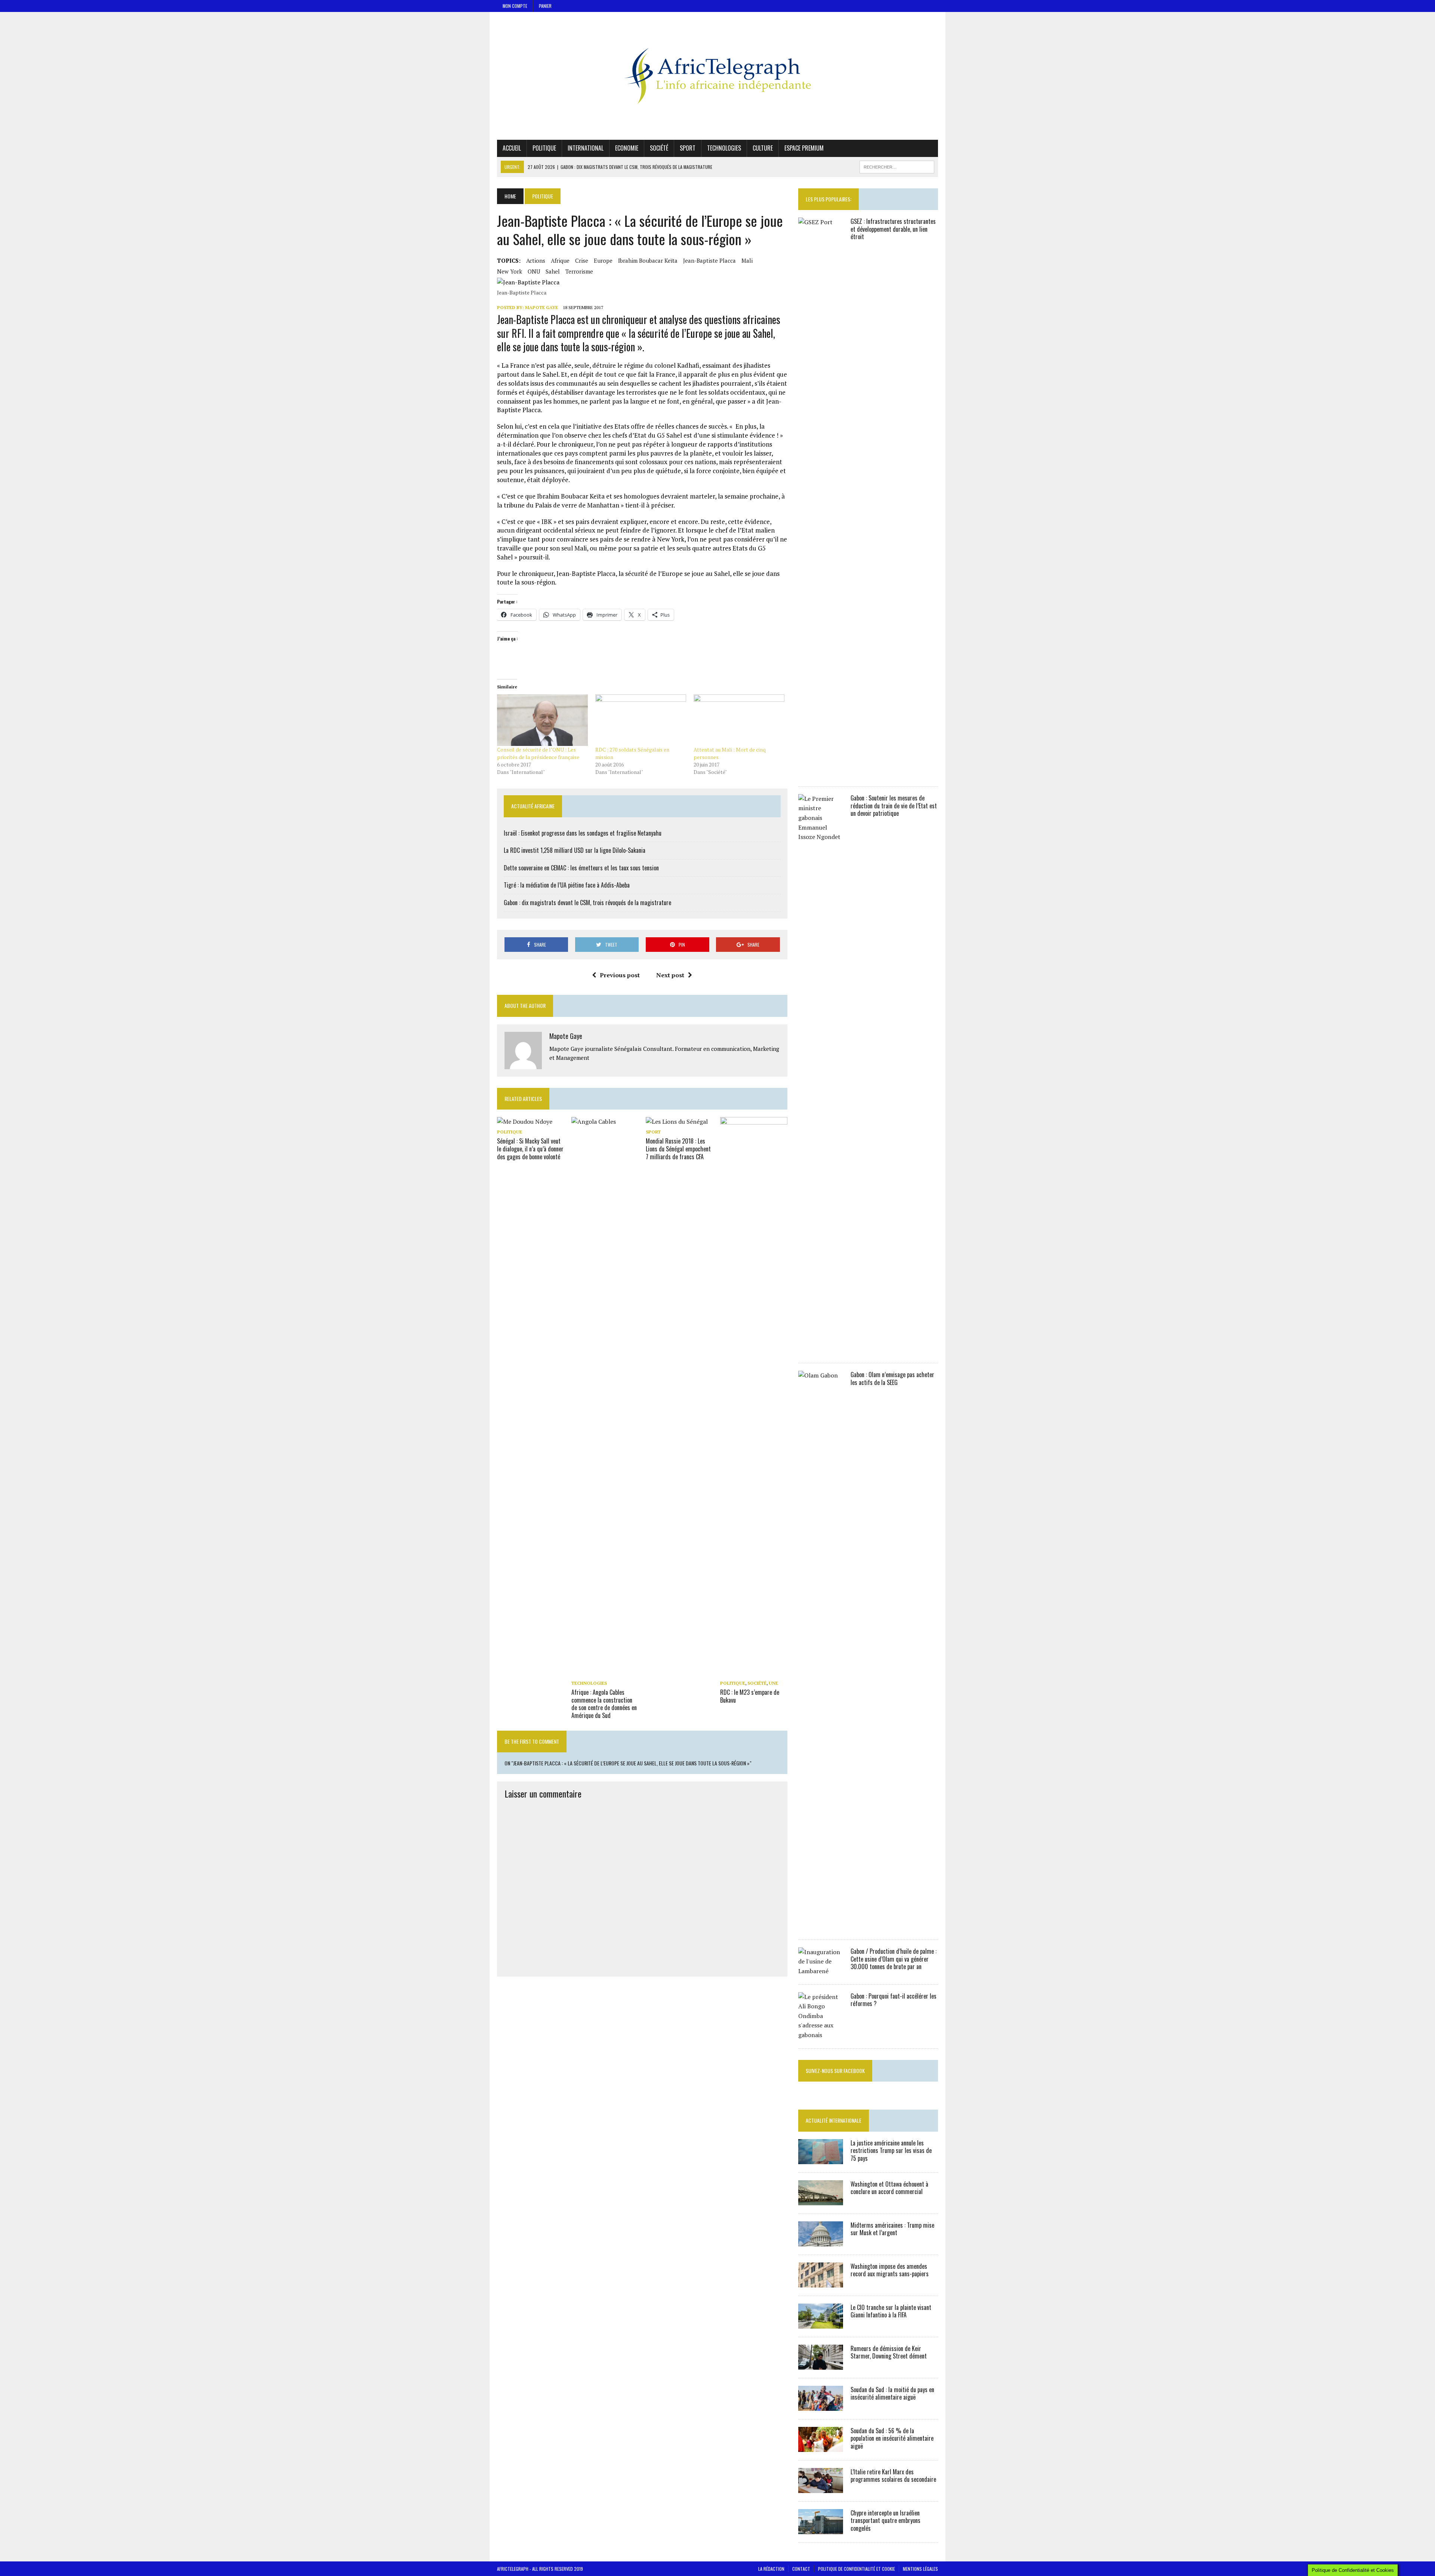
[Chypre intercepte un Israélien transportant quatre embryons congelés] (821, 2529)
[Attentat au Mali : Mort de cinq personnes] (739, 720)
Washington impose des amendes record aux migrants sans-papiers (890, 2270)
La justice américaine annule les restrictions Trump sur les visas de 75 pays (891, 2151)
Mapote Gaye (541, 307)
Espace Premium (804, 148)
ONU (534, 271)
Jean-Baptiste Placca (709, 260)
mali (747, 260)
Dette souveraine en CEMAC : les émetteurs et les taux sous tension (581, 868)
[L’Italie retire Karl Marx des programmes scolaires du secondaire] (821, 2488)
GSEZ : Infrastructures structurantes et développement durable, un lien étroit (893, 229)
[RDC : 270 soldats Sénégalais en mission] (641, 720)
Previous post (620, 975)
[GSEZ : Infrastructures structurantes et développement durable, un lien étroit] (821, 773)
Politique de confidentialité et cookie (857, 2569)
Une (773, 1683)
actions (536, 260)
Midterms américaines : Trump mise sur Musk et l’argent (892, 2229)
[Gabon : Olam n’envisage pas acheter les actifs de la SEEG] (821, 1926)
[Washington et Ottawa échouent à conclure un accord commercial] (821, 2200)
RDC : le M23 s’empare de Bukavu (750, 1696)
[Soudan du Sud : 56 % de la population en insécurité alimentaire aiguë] (821, 2447)
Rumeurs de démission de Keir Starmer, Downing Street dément (889, 2352)
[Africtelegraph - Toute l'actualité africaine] (717, 76)
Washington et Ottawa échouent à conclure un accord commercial (889, 2188)
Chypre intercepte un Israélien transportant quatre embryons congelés (885, 2521)
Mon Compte (515, 6)
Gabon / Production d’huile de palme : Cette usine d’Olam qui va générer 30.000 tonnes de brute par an (894, 1959)
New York (510, 271)
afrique (560, 260)
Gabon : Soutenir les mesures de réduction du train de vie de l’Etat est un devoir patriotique (894, 806)
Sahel (553, 271)
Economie (627, 148)
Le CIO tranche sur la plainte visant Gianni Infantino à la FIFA (891, 2311)
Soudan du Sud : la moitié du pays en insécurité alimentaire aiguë (892, 2393)
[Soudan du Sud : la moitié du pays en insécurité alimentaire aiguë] (821, 2406)
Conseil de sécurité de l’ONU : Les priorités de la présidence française (538, 753)
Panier (545, 6)
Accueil (512, 148)
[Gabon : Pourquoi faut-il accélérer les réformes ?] (821, 2035)
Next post (670, 975)
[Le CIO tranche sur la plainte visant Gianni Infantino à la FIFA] (821, 2323)
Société (659, 148)
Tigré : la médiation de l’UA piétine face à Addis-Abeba (567, 885)
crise (582, 260)
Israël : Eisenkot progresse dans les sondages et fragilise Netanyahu (583, 833)
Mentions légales (920, 2569)
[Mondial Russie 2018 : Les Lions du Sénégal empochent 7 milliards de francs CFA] (677, 1122)
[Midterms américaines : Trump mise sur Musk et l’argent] (821, 2241)
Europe (603, 260)
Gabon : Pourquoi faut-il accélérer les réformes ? (894, 2000)
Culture (763, 148)
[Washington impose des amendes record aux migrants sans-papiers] (821, 2282)
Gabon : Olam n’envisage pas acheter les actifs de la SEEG (892, 1378)
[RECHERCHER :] (897, 166)
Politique (544, 148)
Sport (688, 148)
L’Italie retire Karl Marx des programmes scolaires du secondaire (893, 2476)
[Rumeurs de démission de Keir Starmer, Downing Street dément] (821, 2364)
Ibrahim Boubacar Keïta (648, 260)
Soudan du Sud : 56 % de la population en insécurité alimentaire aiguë (892, 2438)
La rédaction (771, 2569)
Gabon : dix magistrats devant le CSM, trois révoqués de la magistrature (587, 903)
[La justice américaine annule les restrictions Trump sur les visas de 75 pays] (821, 2159)
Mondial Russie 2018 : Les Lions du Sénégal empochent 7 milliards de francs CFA (678, 1149)
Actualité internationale (834, 2120)
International (586, 148)
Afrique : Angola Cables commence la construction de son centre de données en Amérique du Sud (604, 1704)
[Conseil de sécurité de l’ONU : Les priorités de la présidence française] (542, 720)
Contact (801, 2569)
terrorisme (579, 271)
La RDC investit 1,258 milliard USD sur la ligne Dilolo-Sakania (575, 850)
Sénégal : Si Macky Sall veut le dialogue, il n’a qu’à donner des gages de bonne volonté (530, 1149)
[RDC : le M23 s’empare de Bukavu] (754, 1672)
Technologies (724, 148)
